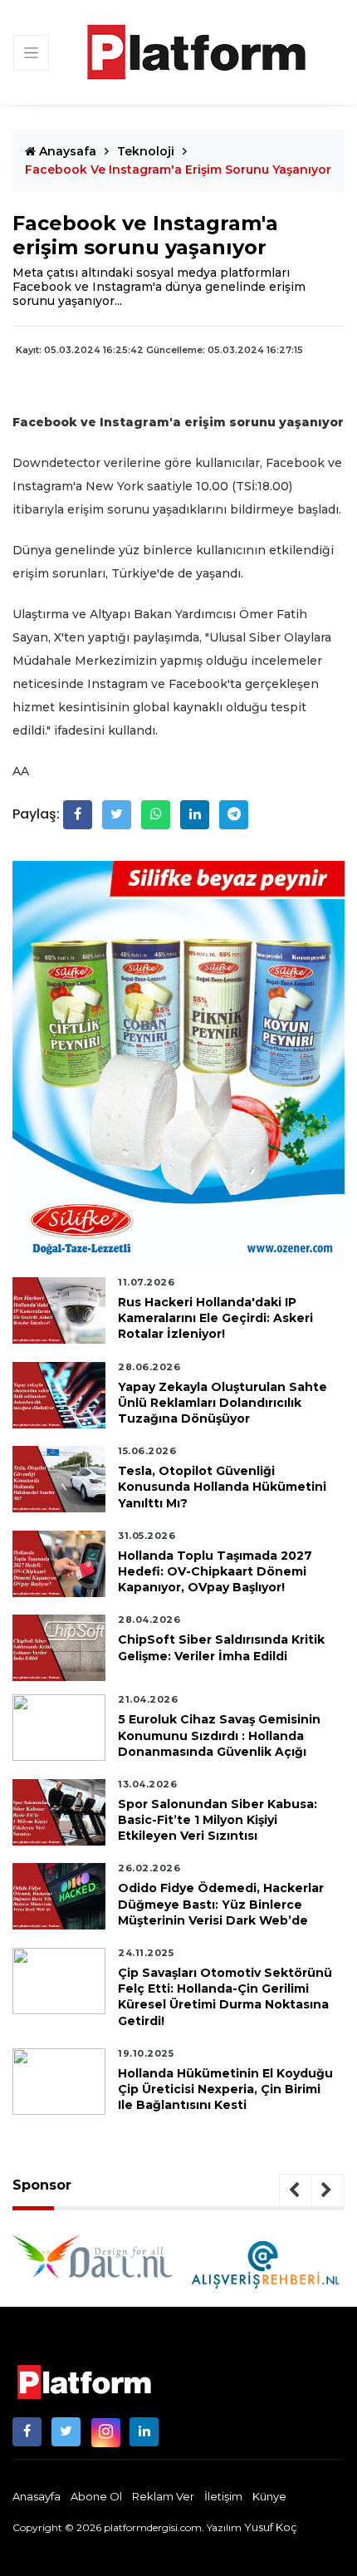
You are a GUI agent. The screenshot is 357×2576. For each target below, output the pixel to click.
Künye (269, 2496)
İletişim (223, 2496)
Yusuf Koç (271, 2527)
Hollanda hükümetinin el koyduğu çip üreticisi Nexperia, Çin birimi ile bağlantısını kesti (225, 2089)
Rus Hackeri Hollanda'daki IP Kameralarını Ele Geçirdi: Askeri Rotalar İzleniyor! (215, 1318)
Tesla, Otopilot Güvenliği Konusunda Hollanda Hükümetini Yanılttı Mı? (222, 1487)
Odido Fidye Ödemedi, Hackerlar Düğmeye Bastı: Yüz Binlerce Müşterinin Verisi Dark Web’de (221, 1904)
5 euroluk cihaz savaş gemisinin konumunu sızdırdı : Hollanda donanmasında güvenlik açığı (219, 1735)
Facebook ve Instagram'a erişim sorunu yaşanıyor (178, 170)
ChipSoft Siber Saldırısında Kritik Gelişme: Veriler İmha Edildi (221, 1647)
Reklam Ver (163, 2496)
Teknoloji (146, 151)
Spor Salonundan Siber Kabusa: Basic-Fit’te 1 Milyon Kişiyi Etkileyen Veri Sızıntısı (218, 1820)
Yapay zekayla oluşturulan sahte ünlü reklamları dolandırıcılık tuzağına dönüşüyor (223, 1403)
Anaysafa (66, 151)
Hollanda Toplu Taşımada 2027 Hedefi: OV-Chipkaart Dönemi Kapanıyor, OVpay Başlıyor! (215, 1571)
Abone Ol (96, 2496)
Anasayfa (37, 2496)
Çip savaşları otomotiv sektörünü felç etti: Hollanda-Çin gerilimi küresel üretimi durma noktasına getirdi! (225, 1997)
